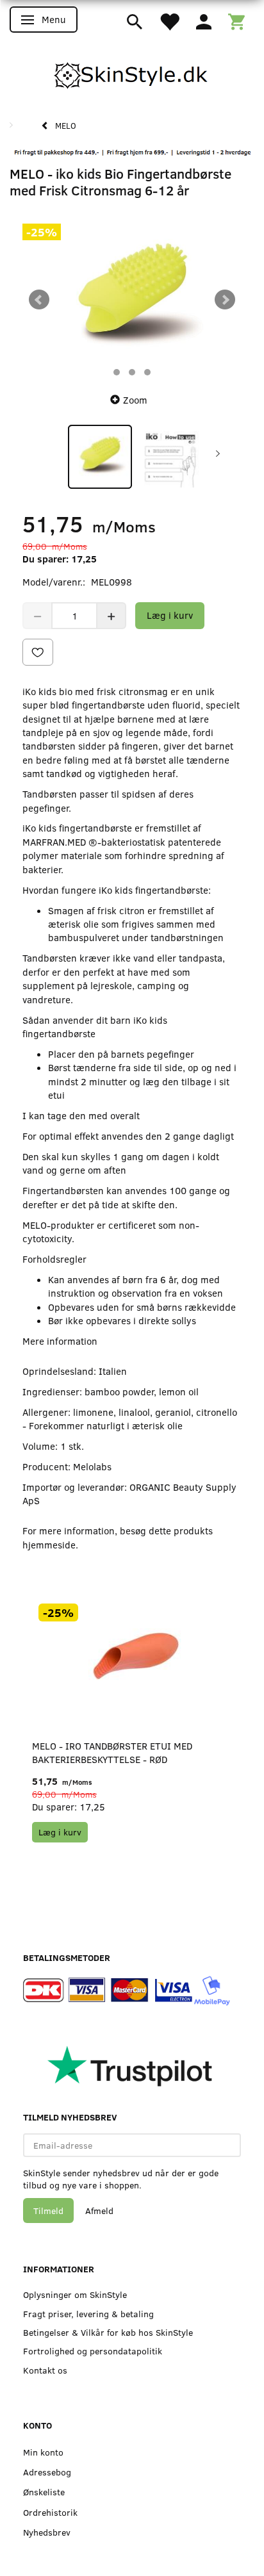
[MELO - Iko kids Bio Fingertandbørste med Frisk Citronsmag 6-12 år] (132, 299)
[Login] (204, 21)
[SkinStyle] (132, 73)
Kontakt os (45, 2370)
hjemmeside (49, 1545)
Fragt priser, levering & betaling (88, 2314)
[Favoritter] (169, 21)
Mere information (60, 1341)
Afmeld (99, 2211)
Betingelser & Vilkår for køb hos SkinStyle (108, 2332)
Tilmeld (48, 2211)
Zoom (135, 400)
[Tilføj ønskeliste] (38, 652)
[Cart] (236, 21)
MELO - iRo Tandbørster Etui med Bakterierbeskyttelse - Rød (112, 1752)
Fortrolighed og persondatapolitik (93, 2351)
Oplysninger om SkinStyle (75, 2294)
